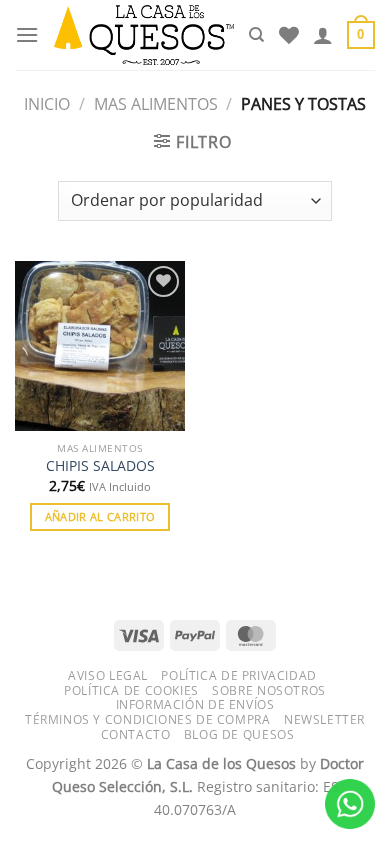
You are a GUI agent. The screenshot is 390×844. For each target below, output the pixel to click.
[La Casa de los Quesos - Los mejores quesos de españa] (144, 35)
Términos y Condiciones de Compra (148, 719)
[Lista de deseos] (289, 35)
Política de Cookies (131, 690)
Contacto (136, 734)
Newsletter (324, 719)
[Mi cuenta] (323, 35)
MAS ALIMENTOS (156, 104)
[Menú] (27, 34)
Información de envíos (195, 704)
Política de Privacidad (238, 675)
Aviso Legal (108, 675)
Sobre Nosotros (269, 690)
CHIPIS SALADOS (100, 466)
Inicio (47, 104)
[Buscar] (256, 35)
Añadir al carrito (100, 516)
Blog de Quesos (239, 734)
